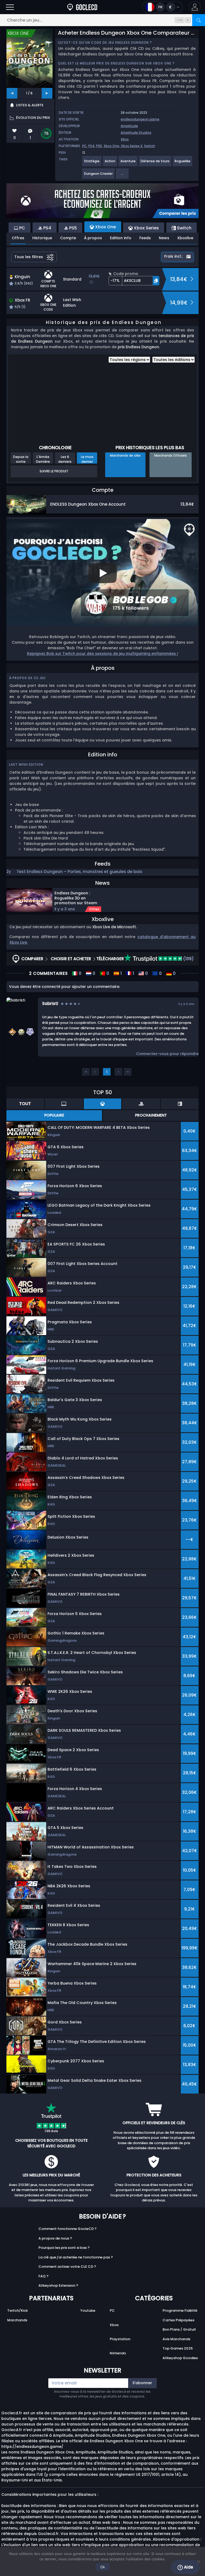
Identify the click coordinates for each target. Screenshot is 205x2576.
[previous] (12, 93)
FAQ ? (44, 2276)
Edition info (121, 238)
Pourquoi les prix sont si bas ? (64, 2248)
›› (128, 1072)
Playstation (120, 2339)
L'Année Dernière (43, 459)
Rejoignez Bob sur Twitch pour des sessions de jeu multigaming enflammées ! (102, 654)
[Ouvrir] (10, 7)
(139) (188, 959)
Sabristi (50, 1003)
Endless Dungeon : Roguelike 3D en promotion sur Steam (76, 898)
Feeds (145, 238)
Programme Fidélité (180, 2311)
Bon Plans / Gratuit (179, 2329)
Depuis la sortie (21, 459)
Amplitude (129, 126)
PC (84, 146)
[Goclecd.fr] (82, 7)
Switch (150, 146)
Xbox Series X (132, 146)
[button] (195, 7)
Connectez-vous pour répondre (167, 1054)
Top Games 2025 (178, 2348)
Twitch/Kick (17, 2311)
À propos (93, 238)
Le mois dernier (87, 459)
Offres (18, 238)
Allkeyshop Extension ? (58, 2285)
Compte (68, 238)
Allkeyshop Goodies (180, 2358)
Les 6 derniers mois (65, 459)
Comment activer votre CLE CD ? (67, 2267)
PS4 (91, 146)
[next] (47, 93)
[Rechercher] (199, 20)
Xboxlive (185, 238)
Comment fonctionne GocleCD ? (68, 2229)
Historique (42, 238)
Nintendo (118, 2353)
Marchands (17, 2320)
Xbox (125, 139)
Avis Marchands (176, 2339)
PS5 (99, 146)
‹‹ (86, 1072)
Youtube (88, 2311)
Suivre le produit (54, 471)
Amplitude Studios (136, 133)
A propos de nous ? (55, 2238)
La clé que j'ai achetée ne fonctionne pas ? (76, 2257)
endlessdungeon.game (140, 119)
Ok (103, 2567)
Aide (188, 2567)
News (164, 238)
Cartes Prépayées (178, 2320)
